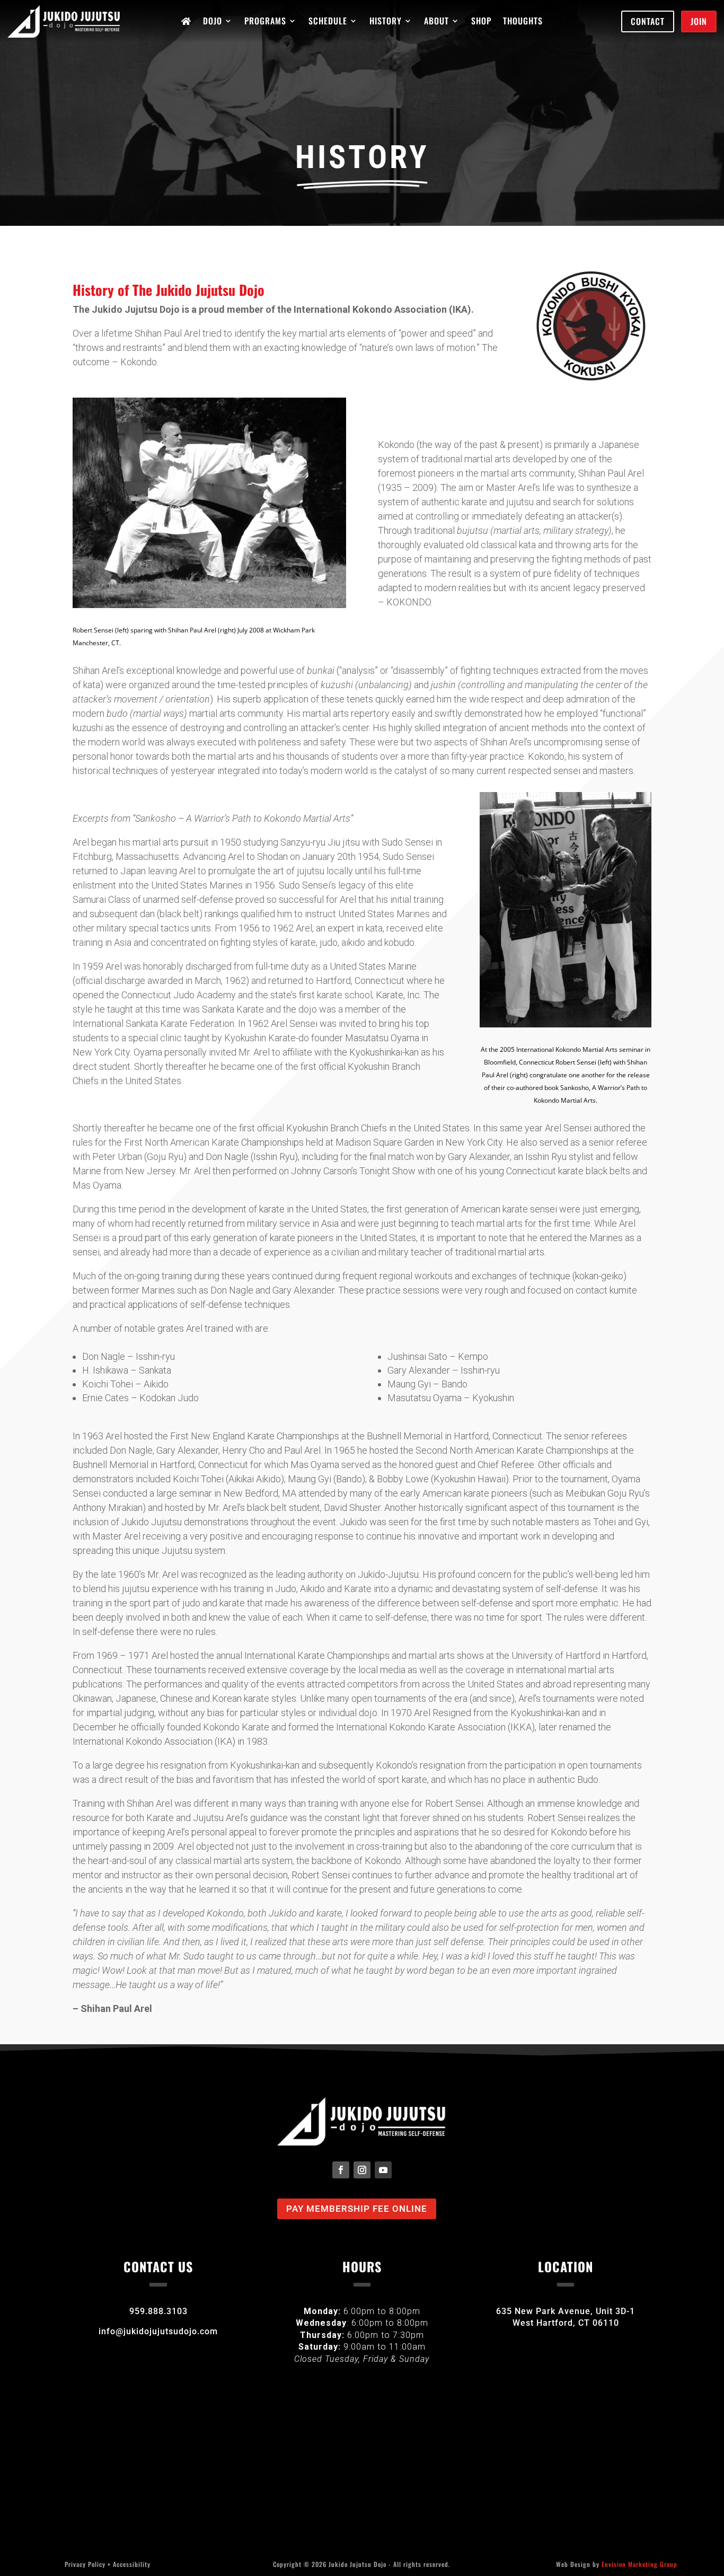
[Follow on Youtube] (383, 2170)
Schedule (328, 22)
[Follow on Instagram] (362, 2170)
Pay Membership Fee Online (357, 2209)
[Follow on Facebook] (341, 2170)
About (436, 22)
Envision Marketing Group (639, 2564)
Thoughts (523, 22)
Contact (648, 21)
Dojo (213, 22)
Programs (265, 22)
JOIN (699, 21)
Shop (481, 22)
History (386, 22)
